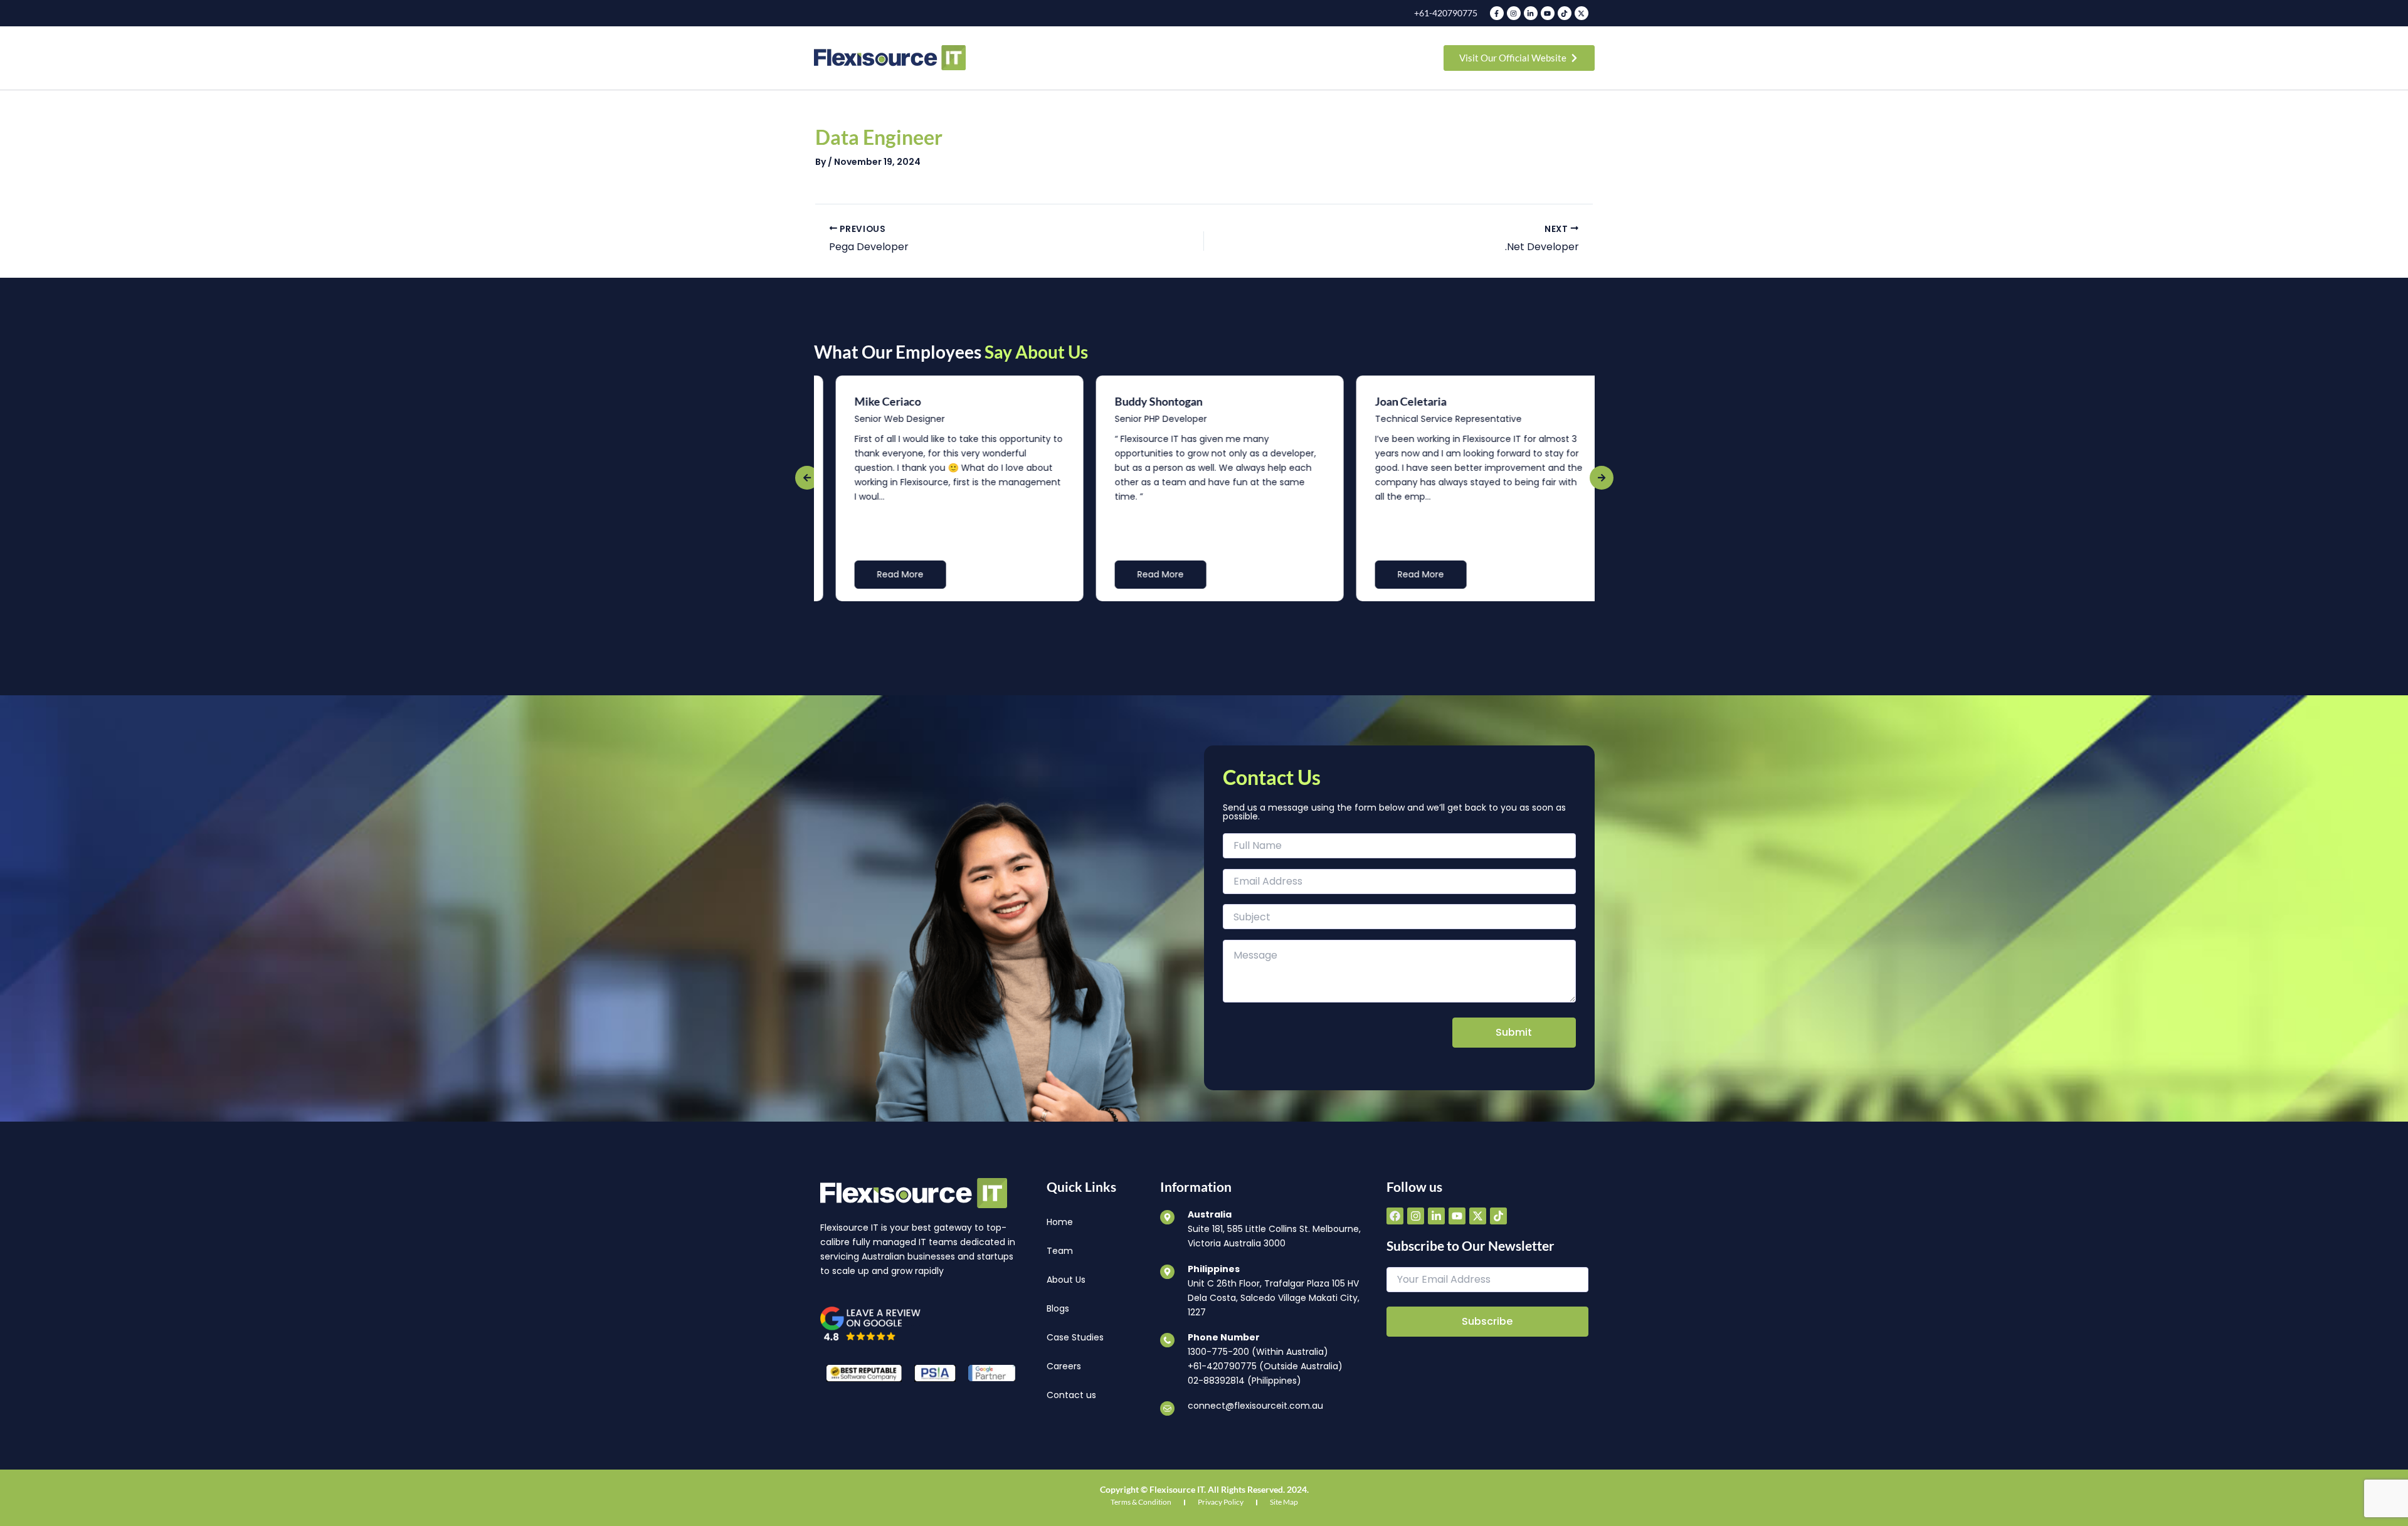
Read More (885, 574)
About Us (1066, 1280)
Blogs (1058, 1308)
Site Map (1284, 1502)
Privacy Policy (1221, 1502)
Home (1060, 1222)
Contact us (1071, 1395)
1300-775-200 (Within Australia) (1258, 1352)
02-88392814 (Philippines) (1244, 1381)
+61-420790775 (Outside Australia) (1265, 1366)
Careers (1064, 1366)
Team (1060, 1251)
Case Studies (1075, 1337)
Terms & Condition (1141, 1502)
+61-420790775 (1446, 13)
